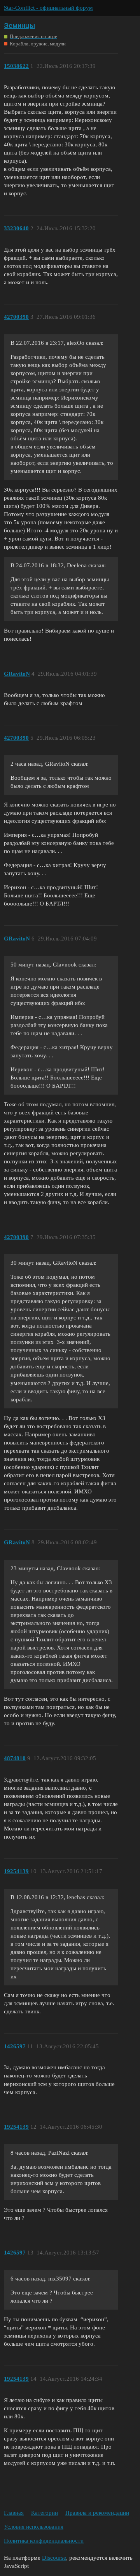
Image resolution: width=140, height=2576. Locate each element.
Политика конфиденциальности (44, 2541)
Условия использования (34, 2527)
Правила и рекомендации (97, 2513)
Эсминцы (19, 25)
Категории (45, 2513)
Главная (14, 2513)
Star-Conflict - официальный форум (48, 8)
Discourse (54, 2558)
